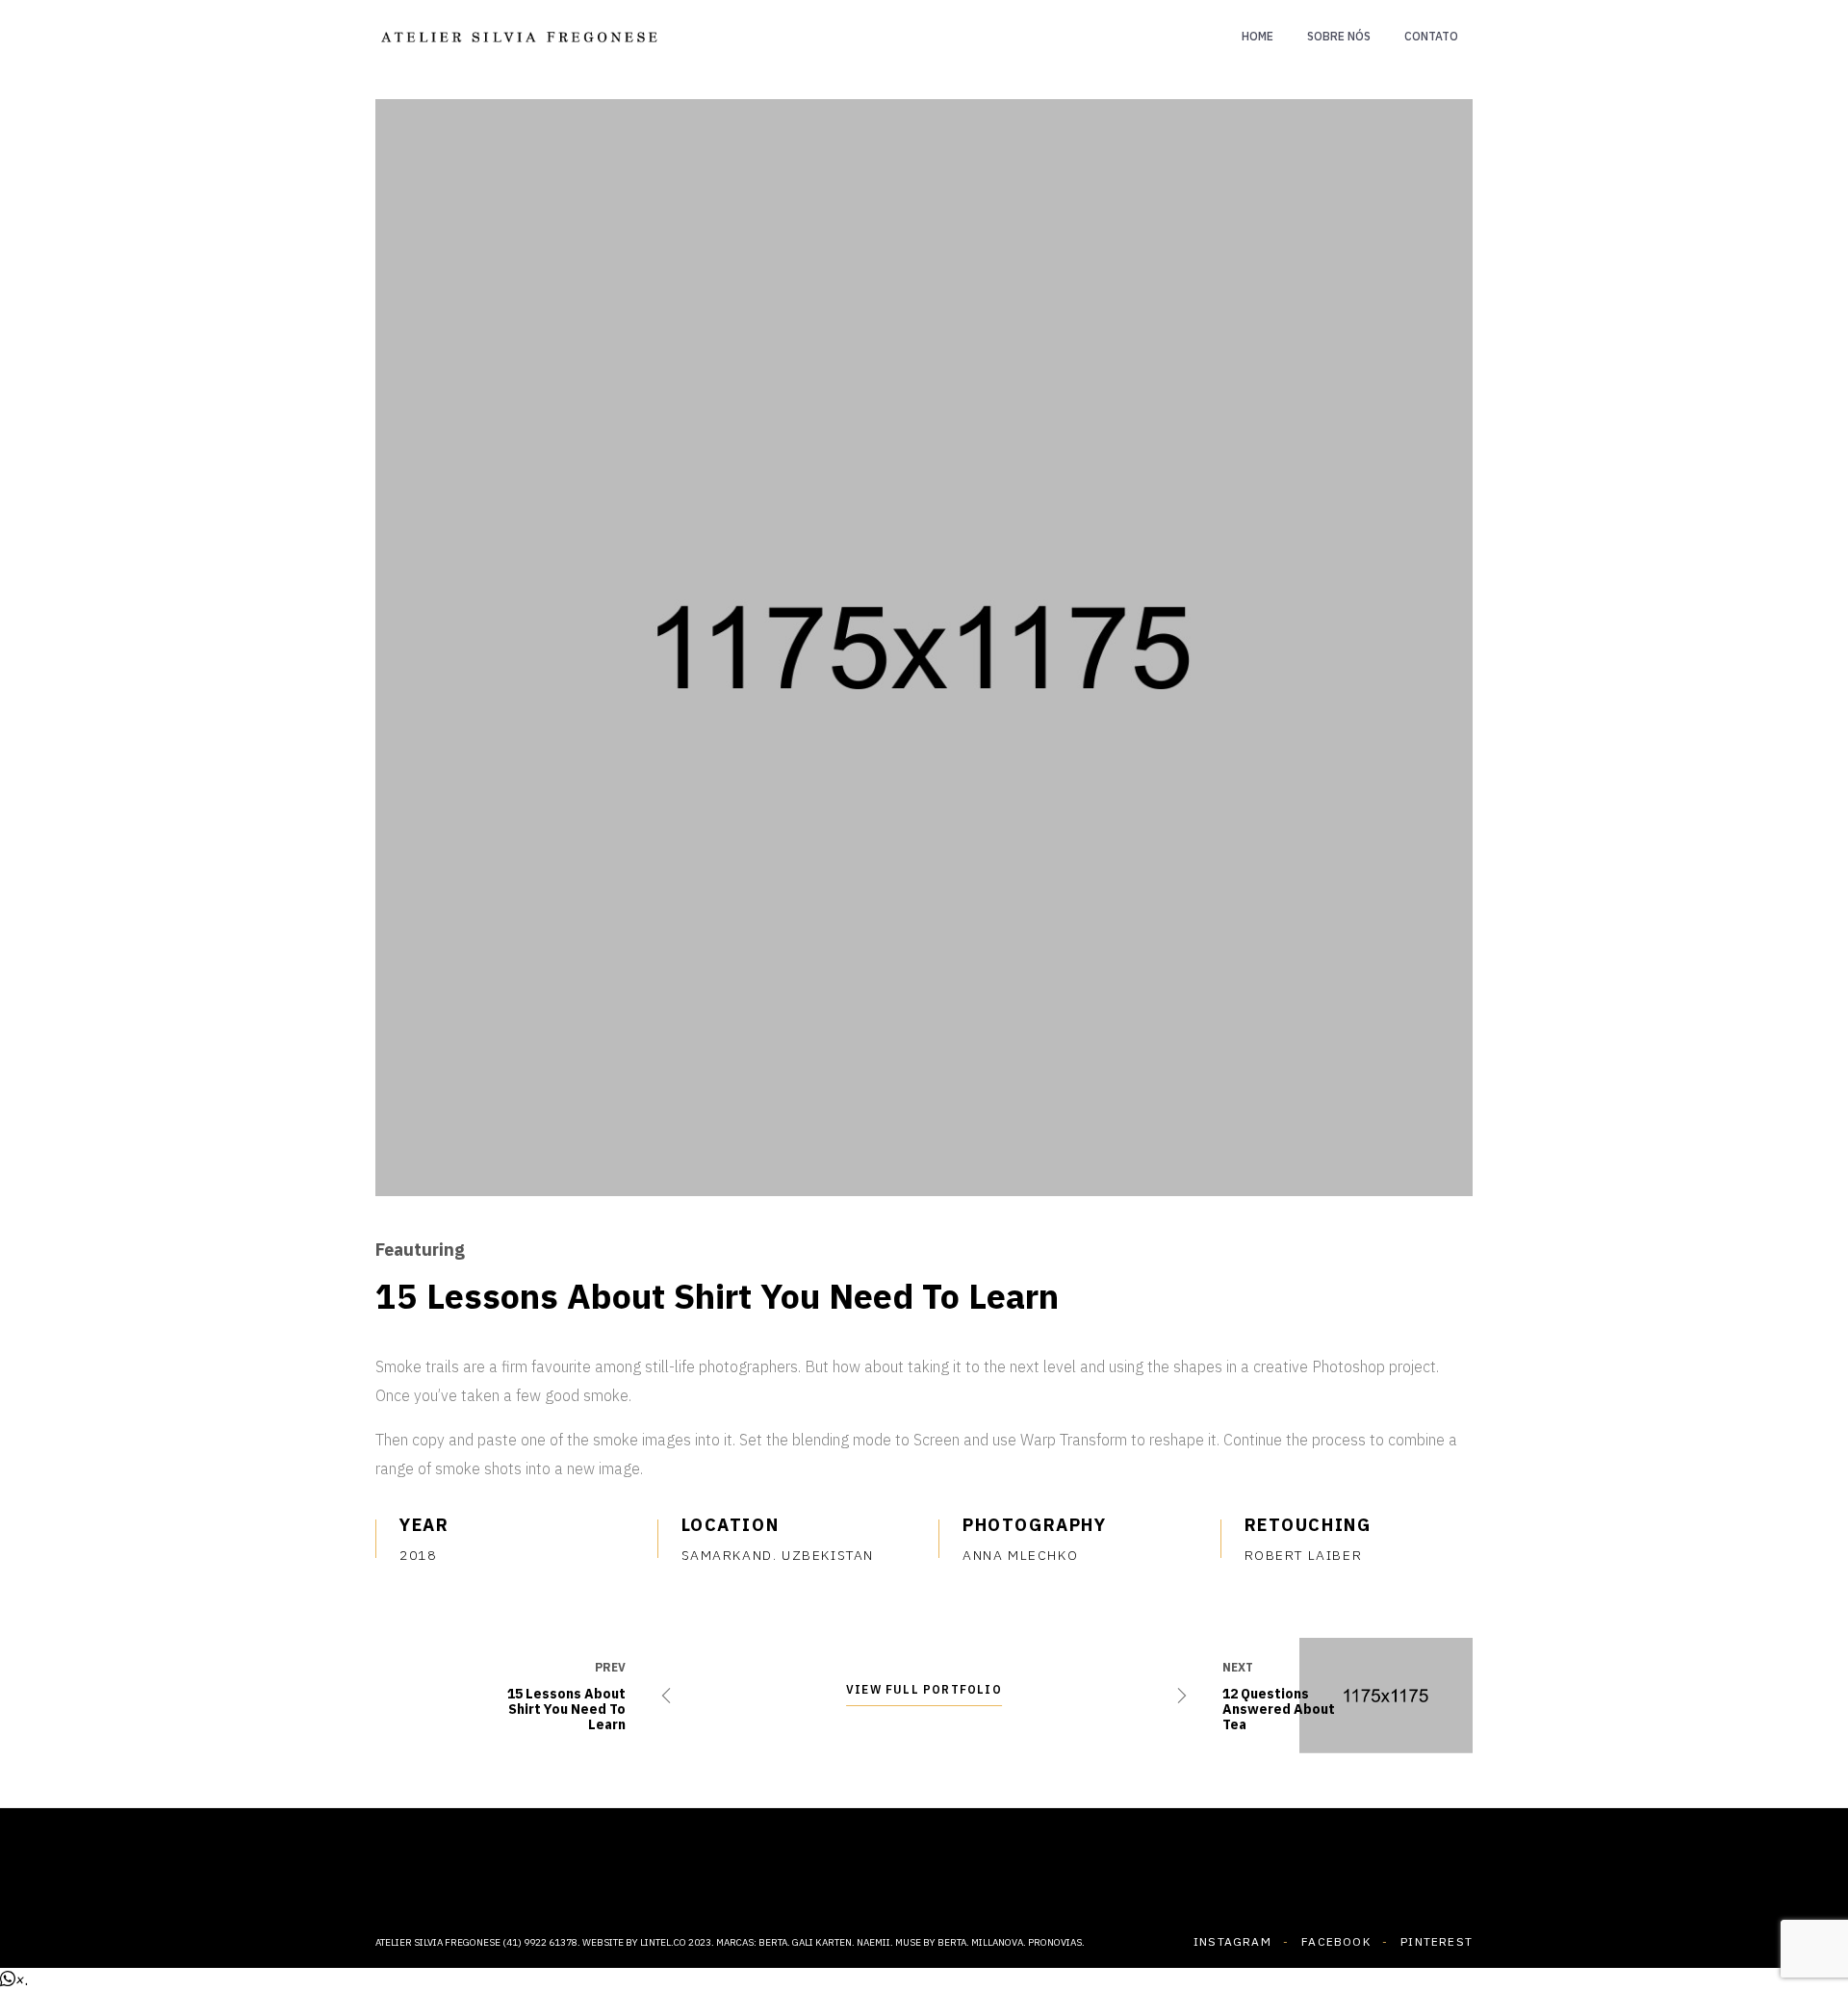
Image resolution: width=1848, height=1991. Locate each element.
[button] (14, 1979)
